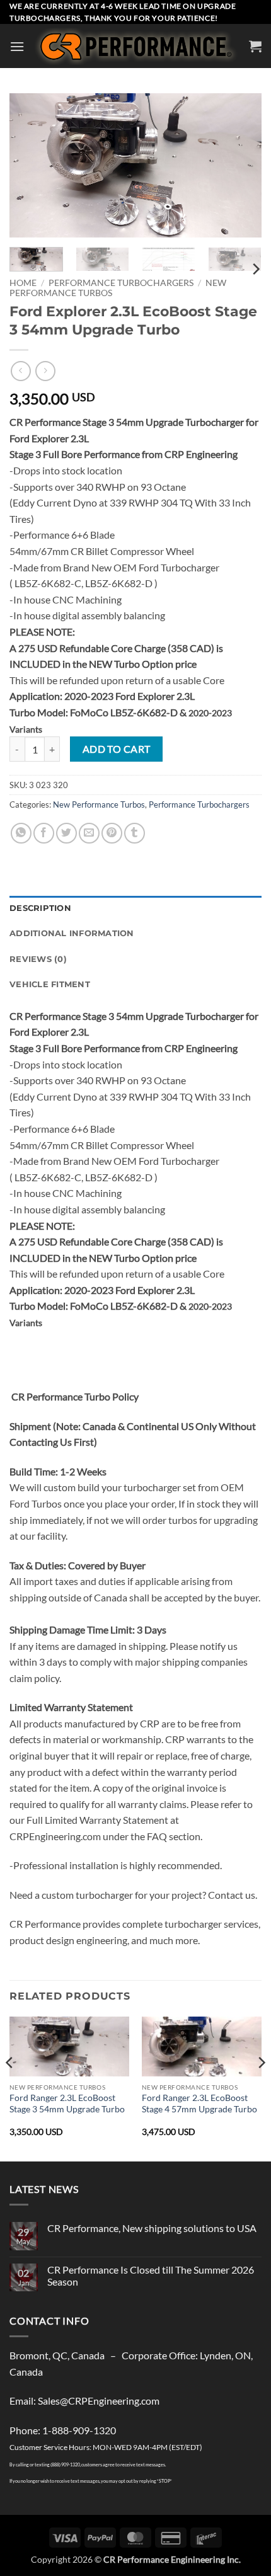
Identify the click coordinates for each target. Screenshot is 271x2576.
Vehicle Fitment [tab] (50, 984)
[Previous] (30, 166)
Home (23, 283)
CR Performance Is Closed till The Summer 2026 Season (151, 2275)
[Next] (241, 166)
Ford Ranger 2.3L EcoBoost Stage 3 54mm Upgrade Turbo (67, 2104)
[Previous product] (45, 371)
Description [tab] (40, 908)
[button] (17, 46)
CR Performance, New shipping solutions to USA (152, 2228)
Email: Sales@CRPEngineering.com (84, 2401)
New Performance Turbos (99, 804)
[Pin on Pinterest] (112, 833)
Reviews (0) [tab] (38, 959)
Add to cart (117, 749)
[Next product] (20, 371)
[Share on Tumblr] (135, 833)
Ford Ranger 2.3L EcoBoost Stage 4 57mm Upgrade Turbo (199, 2104)
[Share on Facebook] (44, 833)
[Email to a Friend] (89, 833)
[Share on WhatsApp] (21, 833)
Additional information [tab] (72, 933)
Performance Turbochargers (121, 283)
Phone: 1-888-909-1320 (63, 2430)
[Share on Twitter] (66, 833)
